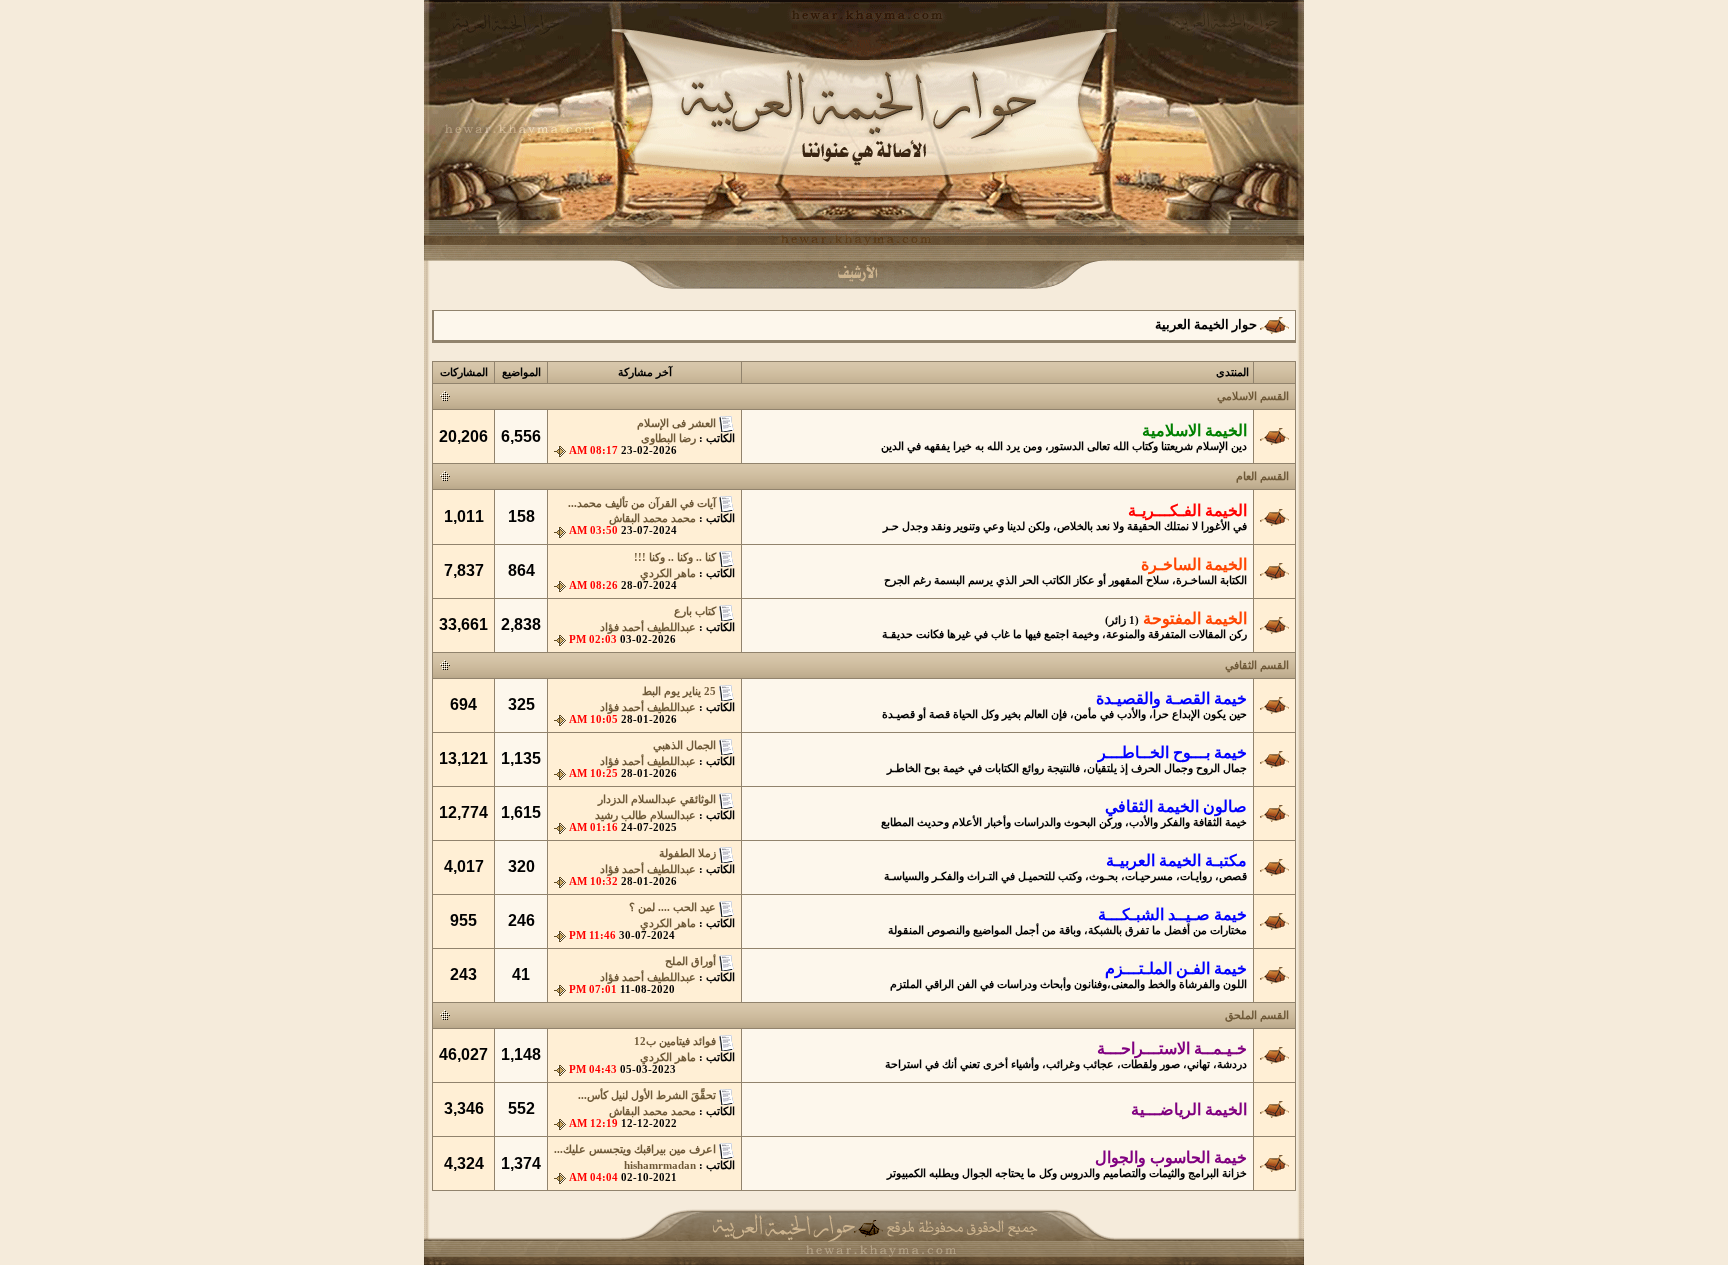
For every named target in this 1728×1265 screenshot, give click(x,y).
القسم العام (1262, 476)
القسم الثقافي (1257, 665)
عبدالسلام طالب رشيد (645, 815)
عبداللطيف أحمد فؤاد (648, 627)
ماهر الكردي (668, 573)
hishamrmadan (660, 1165)
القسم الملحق (1257, 1015)
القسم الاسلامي (1253, 396)
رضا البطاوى (668, 438)
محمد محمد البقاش (652, 518)
